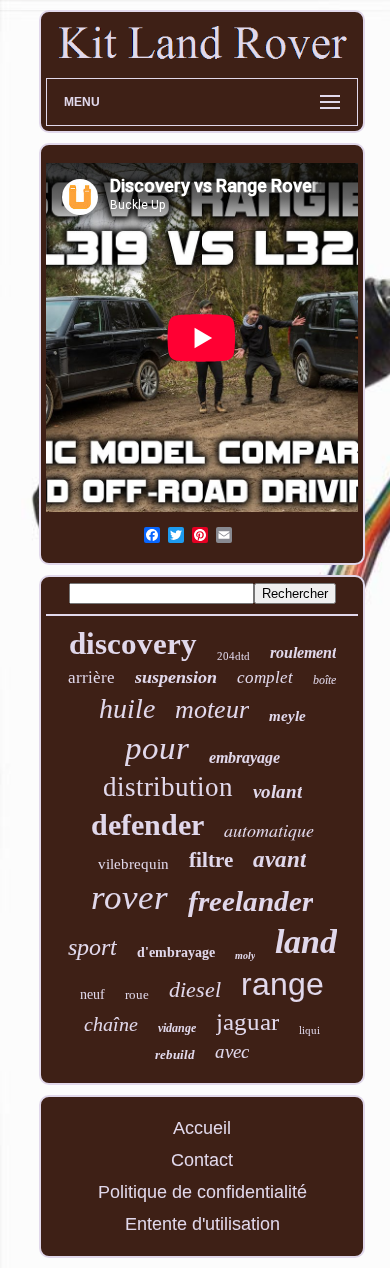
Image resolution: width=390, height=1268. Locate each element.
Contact (202, 1160)
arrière (91, 677)
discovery (133, 643)
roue (137, 994)
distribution (168, 787)
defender (147, 824)
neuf (92, 994)
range (282, 984)
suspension (176, 677)
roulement (303, 652)
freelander (250, 901)
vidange (177, 1028)
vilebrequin (133, 864)
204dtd (233, 656)
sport (92, 947)
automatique (269, 830)
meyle (287, 716)
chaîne (111, 1024)
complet (265, 677)
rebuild (175, 1054)
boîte (324, 680)
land (306, 941)
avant (279, 859)
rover (129, 897)
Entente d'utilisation (202, 1224)
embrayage (244, 757)
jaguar (247, 1021)
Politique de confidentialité (202, 1192)
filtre (211, 860)
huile (127, 708)
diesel (195, 989)
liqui (309, 1030)
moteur (212, 709)
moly (245, 955)
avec (232, 1051)
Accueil (202, 1128)
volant (277, 791)
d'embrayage (176, 952)
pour (157, 748)
